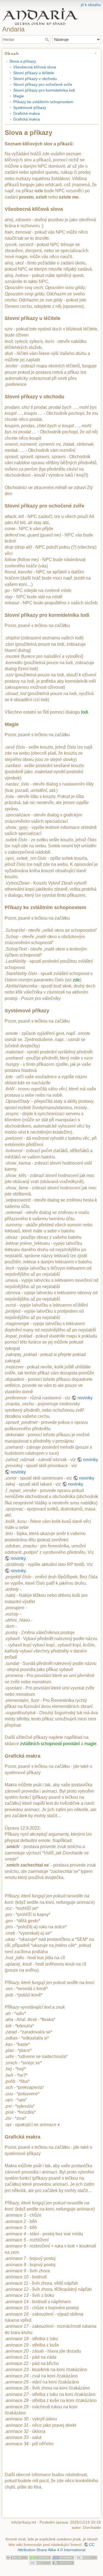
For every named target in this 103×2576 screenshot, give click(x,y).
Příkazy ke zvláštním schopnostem (43, 102)
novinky (85, 1398)
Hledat (48, 39)
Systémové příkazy (30, 108)
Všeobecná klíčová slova (35, 67)
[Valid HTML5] (86, 2557)
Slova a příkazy (23, 61)
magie (90, 1744)
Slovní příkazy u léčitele (34, 73)
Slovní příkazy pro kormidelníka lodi (44, 90)
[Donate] (40, 2557)
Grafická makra (27, 113)
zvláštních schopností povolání (50, 1744)
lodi (85, 712)
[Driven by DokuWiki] (63, 2563)
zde (76, 980)
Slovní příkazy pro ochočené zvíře (43, 84)
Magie (19, 96)
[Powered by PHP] (63, 2557)
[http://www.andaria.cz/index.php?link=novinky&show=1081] (59, 2125)
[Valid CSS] (40, 2563)
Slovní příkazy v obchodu (35, 79)
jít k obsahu (91, 5)
